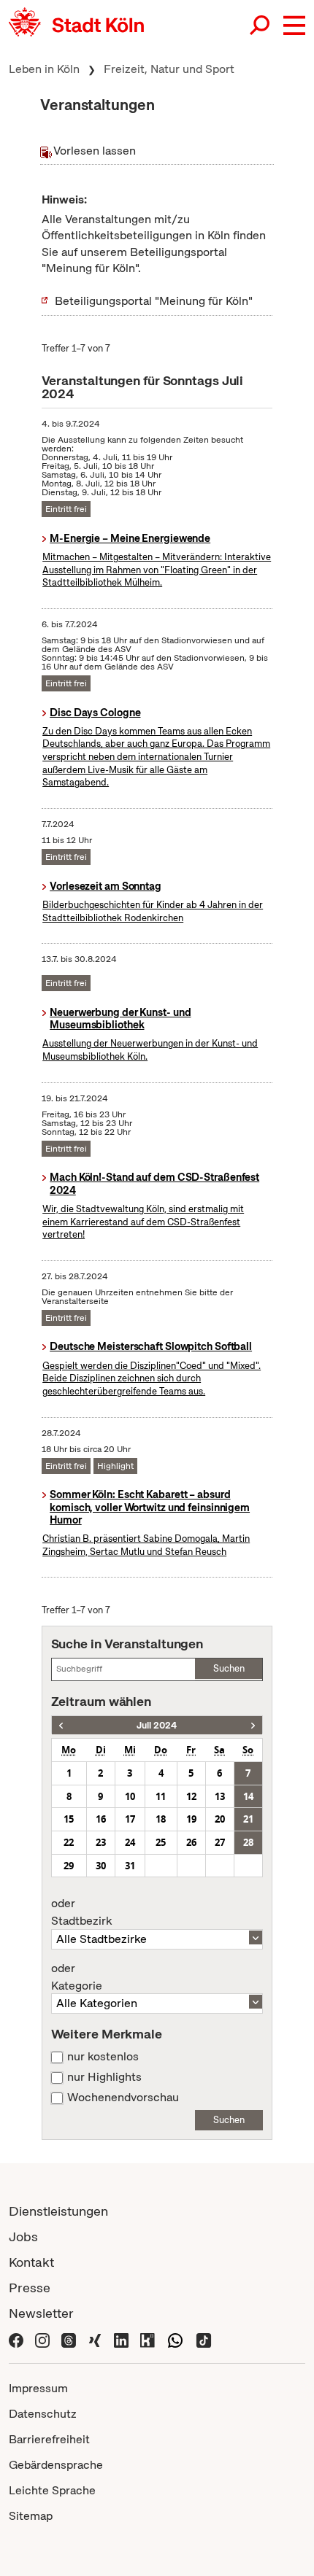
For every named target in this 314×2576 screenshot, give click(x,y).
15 (69, 1819)
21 (248, 1819)
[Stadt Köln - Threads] (69, 2339)
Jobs (23, 2236)
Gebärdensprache (56, 2465)
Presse (30, 2288)
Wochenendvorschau (123, 2098)
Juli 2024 (157, 1725)
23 (101, 1842)
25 (161, 1842)
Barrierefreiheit (49, 2439)
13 (220, 1796)
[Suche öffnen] (261, 26)
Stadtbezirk (81, 1912)
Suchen (229, 1668)
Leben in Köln (44, 69)
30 (101, 1866)
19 (191, 1819)
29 (69, 1866)
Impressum (38, 2388)
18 (161, 1819)
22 (69, 1842)
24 (130, 1842)
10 (130, 1796)
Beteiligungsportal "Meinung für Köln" (154, 301)
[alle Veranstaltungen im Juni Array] (61, 1725)
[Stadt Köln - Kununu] (148, 2339)
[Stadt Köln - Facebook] (16, 2339)
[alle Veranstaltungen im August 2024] (253, 1725)
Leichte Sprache (52, 2490)
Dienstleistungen (58, 2211)
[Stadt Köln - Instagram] (42, 2339)
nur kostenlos (103, 2057)
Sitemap (31, 2516)
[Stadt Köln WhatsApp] (175, 2339)
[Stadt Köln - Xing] (95, 2339)
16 (101, 1819)
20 (220, 1819)
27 (220, 1842)
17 (130, 1819)
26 (191, 1842)
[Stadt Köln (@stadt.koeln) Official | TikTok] (204, 2339)
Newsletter (41, 2313)
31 (130, 1866)
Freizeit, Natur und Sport (169, 69)
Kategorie (77, 1977)
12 (191, 1796)
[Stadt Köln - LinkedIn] (121, 2339)
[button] (294, 26)
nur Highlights (104, 2077)
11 (161, 1796)
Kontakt (31, 2262)
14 (248, 1796)
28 (248, 1842)
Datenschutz (43, 2414)
